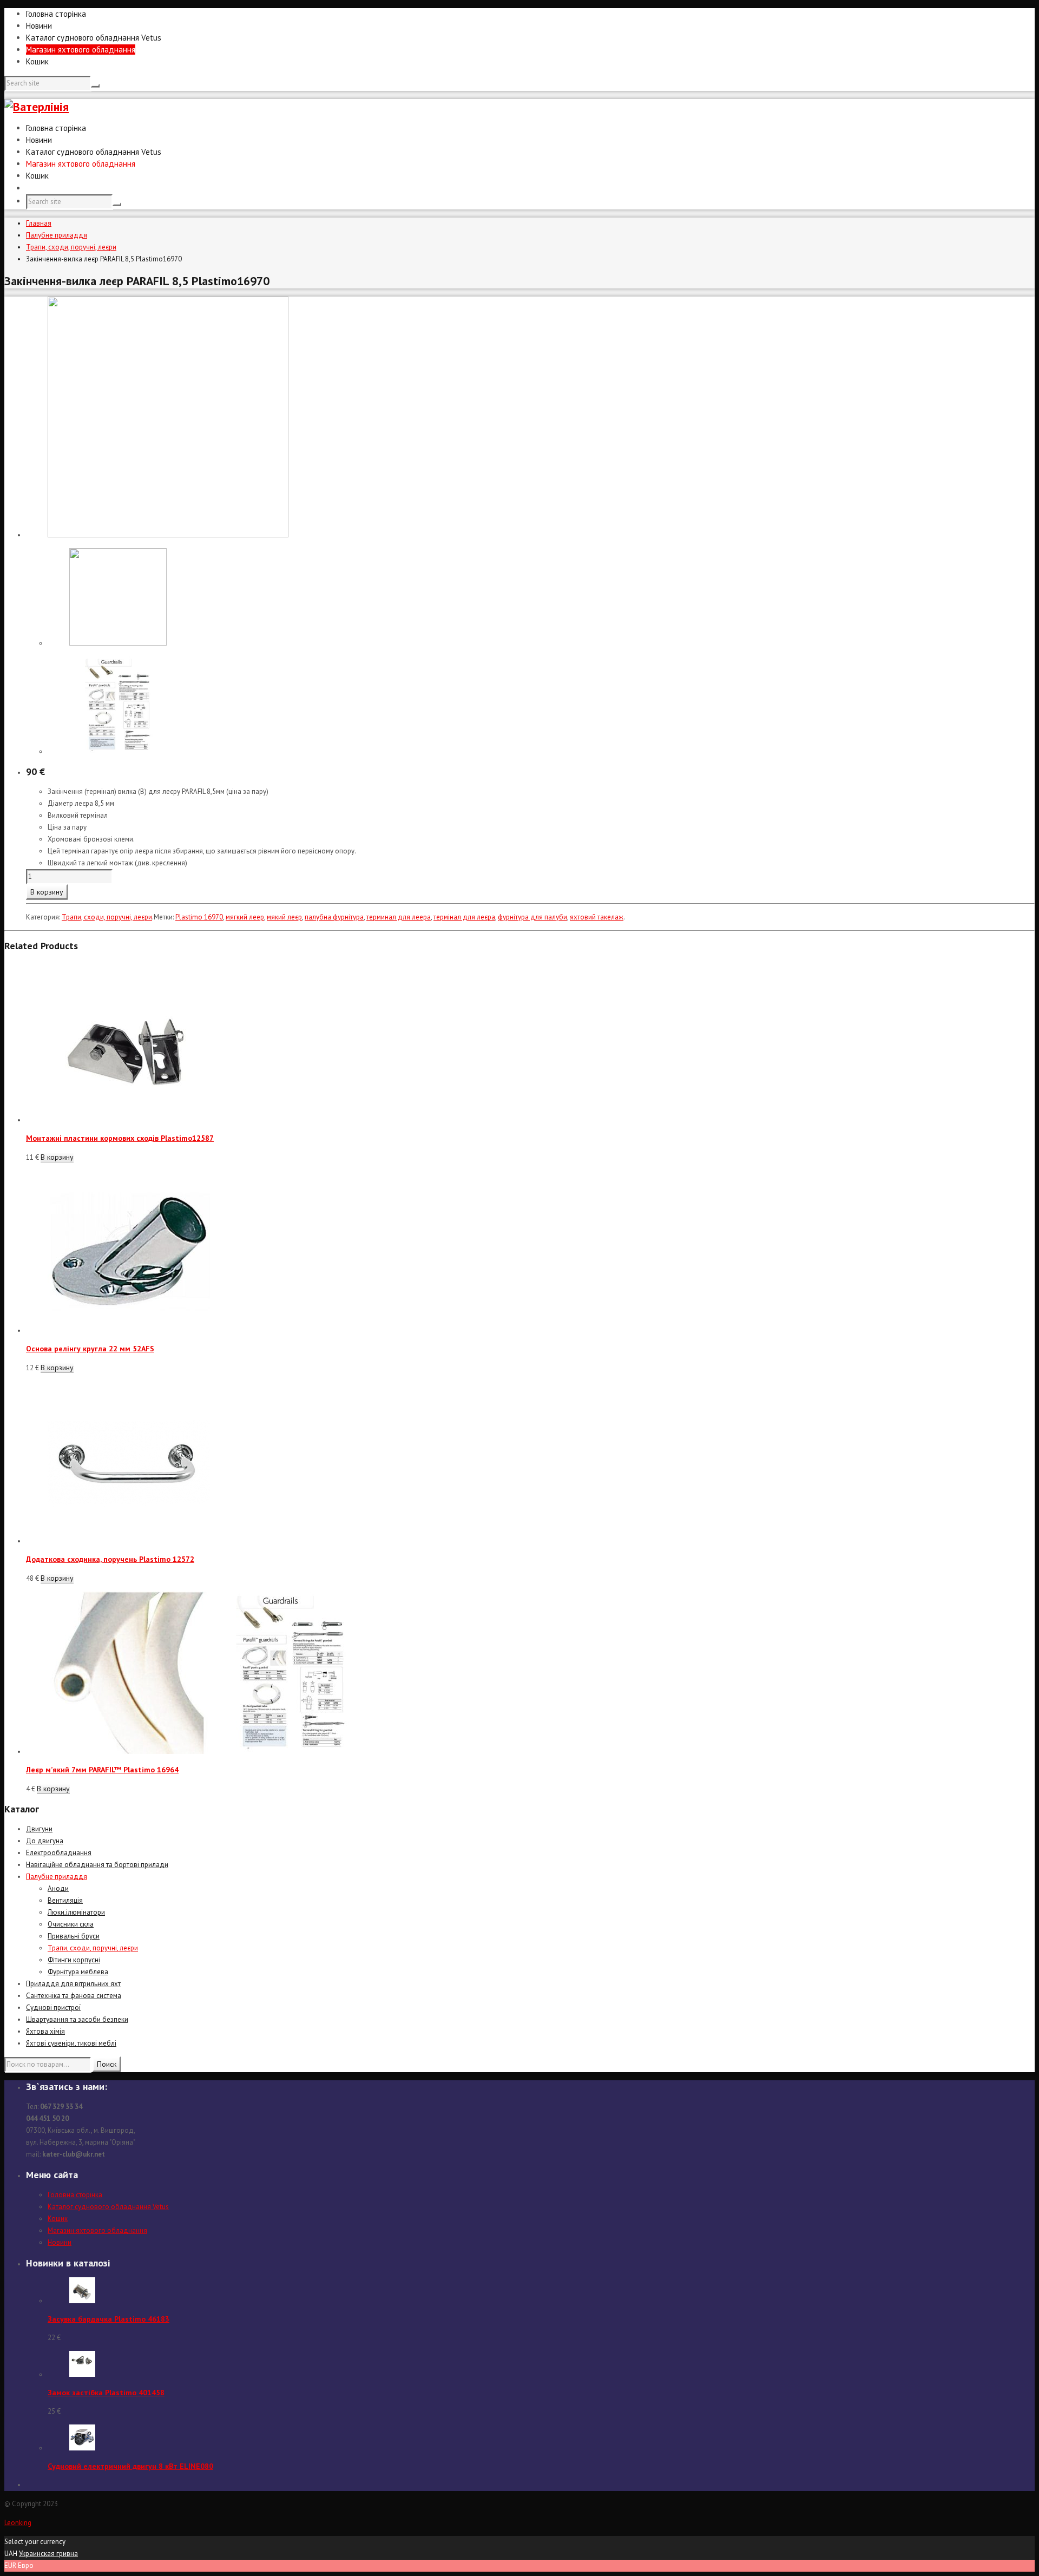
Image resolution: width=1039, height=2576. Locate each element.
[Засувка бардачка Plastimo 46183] (82, 2301)
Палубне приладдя (57, 235)
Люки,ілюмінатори (76, 1912)
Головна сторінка (56, 14)
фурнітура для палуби (532, 917)
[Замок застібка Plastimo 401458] (82, 2374)
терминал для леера (399, 917)
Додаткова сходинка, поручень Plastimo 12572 (110, 1559)
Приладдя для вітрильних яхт (73, 1984)
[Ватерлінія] (37, 107)
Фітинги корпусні (74, 1960)
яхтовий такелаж (597, 917)
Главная (39, 223)
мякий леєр (284, 917)
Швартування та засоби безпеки (77, 2019)
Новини (39, 26)
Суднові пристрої (53, 2007)
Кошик (37, 61)
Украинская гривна (48, 2554)
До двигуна (45, 1841)
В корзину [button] (57, 1157)
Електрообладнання (59, 1853)
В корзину (47, 892)
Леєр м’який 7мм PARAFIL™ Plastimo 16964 (102, 1770)
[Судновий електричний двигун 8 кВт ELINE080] (82, 2448)
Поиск (107, 2064)
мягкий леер (245, 917)
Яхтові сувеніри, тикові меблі (71, 2043)
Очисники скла (71, 1924)
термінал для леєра (464, 917)
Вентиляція (65, 1900)
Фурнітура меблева (78, 1972)
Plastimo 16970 (199, 917)
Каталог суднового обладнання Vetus (94, 38)
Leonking (18, 2523)
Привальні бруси (74, 1936)
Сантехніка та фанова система (74, 1996)
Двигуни (39, 1829)
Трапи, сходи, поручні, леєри (71, 247)
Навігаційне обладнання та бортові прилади (97, 1865)
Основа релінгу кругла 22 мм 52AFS (90, 1349)
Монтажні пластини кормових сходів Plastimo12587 (120, 1138)
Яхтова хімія (45, 2031)
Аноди (58, 1888)
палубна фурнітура (334, 917)
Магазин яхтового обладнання (81, 50)
